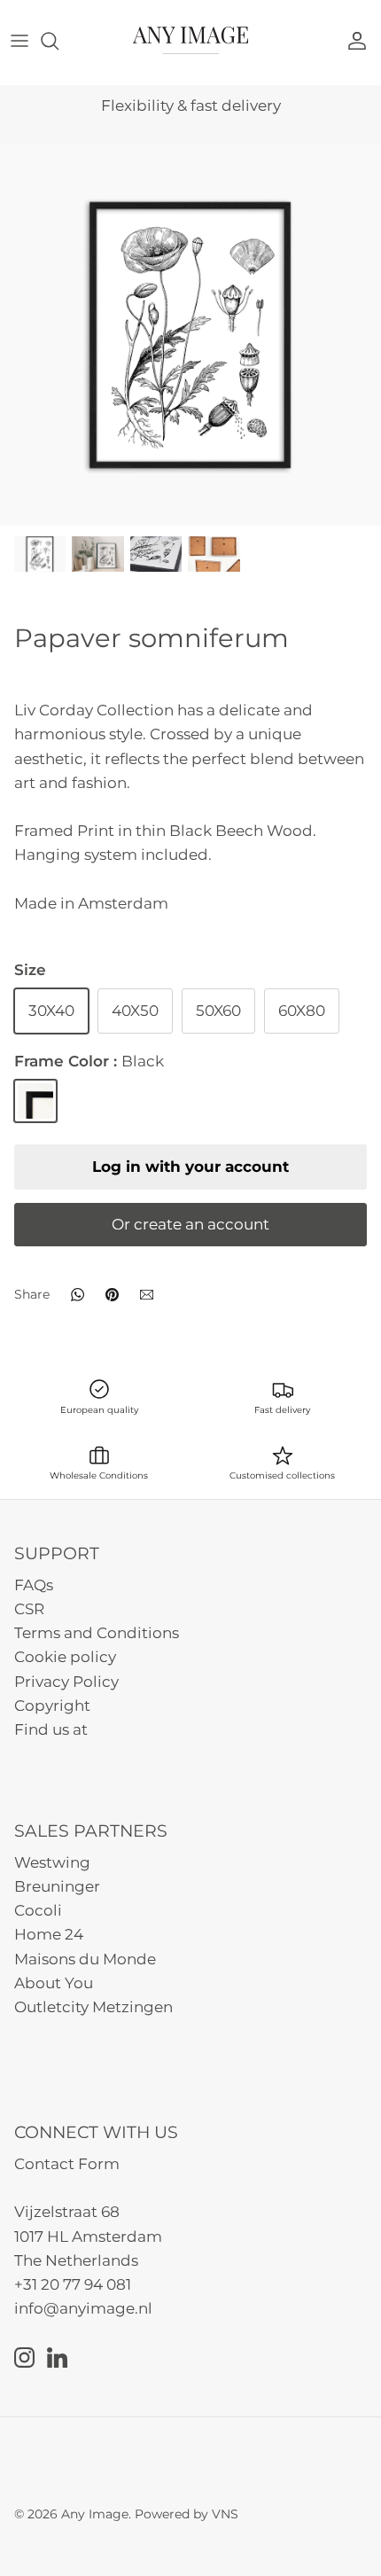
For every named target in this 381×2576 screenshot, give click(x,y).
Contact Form (67, 2164)
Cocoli (38, 1910)
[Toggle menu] (19, 41)
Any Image (95, 2514)
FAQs (34, 1585)
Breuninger (57, 1886)
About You (54, 1983)
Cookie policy (65, 1657)
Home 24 (49, 1934)
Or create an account (190, 1224)
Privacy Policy (66, 1682)
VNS (225, 2514)
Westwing (52, 1862)
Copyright (52, 1706)
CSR (29, 1609)
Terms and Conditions (97, 1633)
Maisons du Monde (85, 1959)
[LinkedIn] (57, 2357)
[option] (190, 335)
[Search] (58, 41)
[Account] (362, 41)
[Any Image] (190, 40)
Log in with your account (190, 1167)
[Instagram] (24, 2357)
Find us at (51, 1729)
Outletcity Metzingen (93, 2007)
